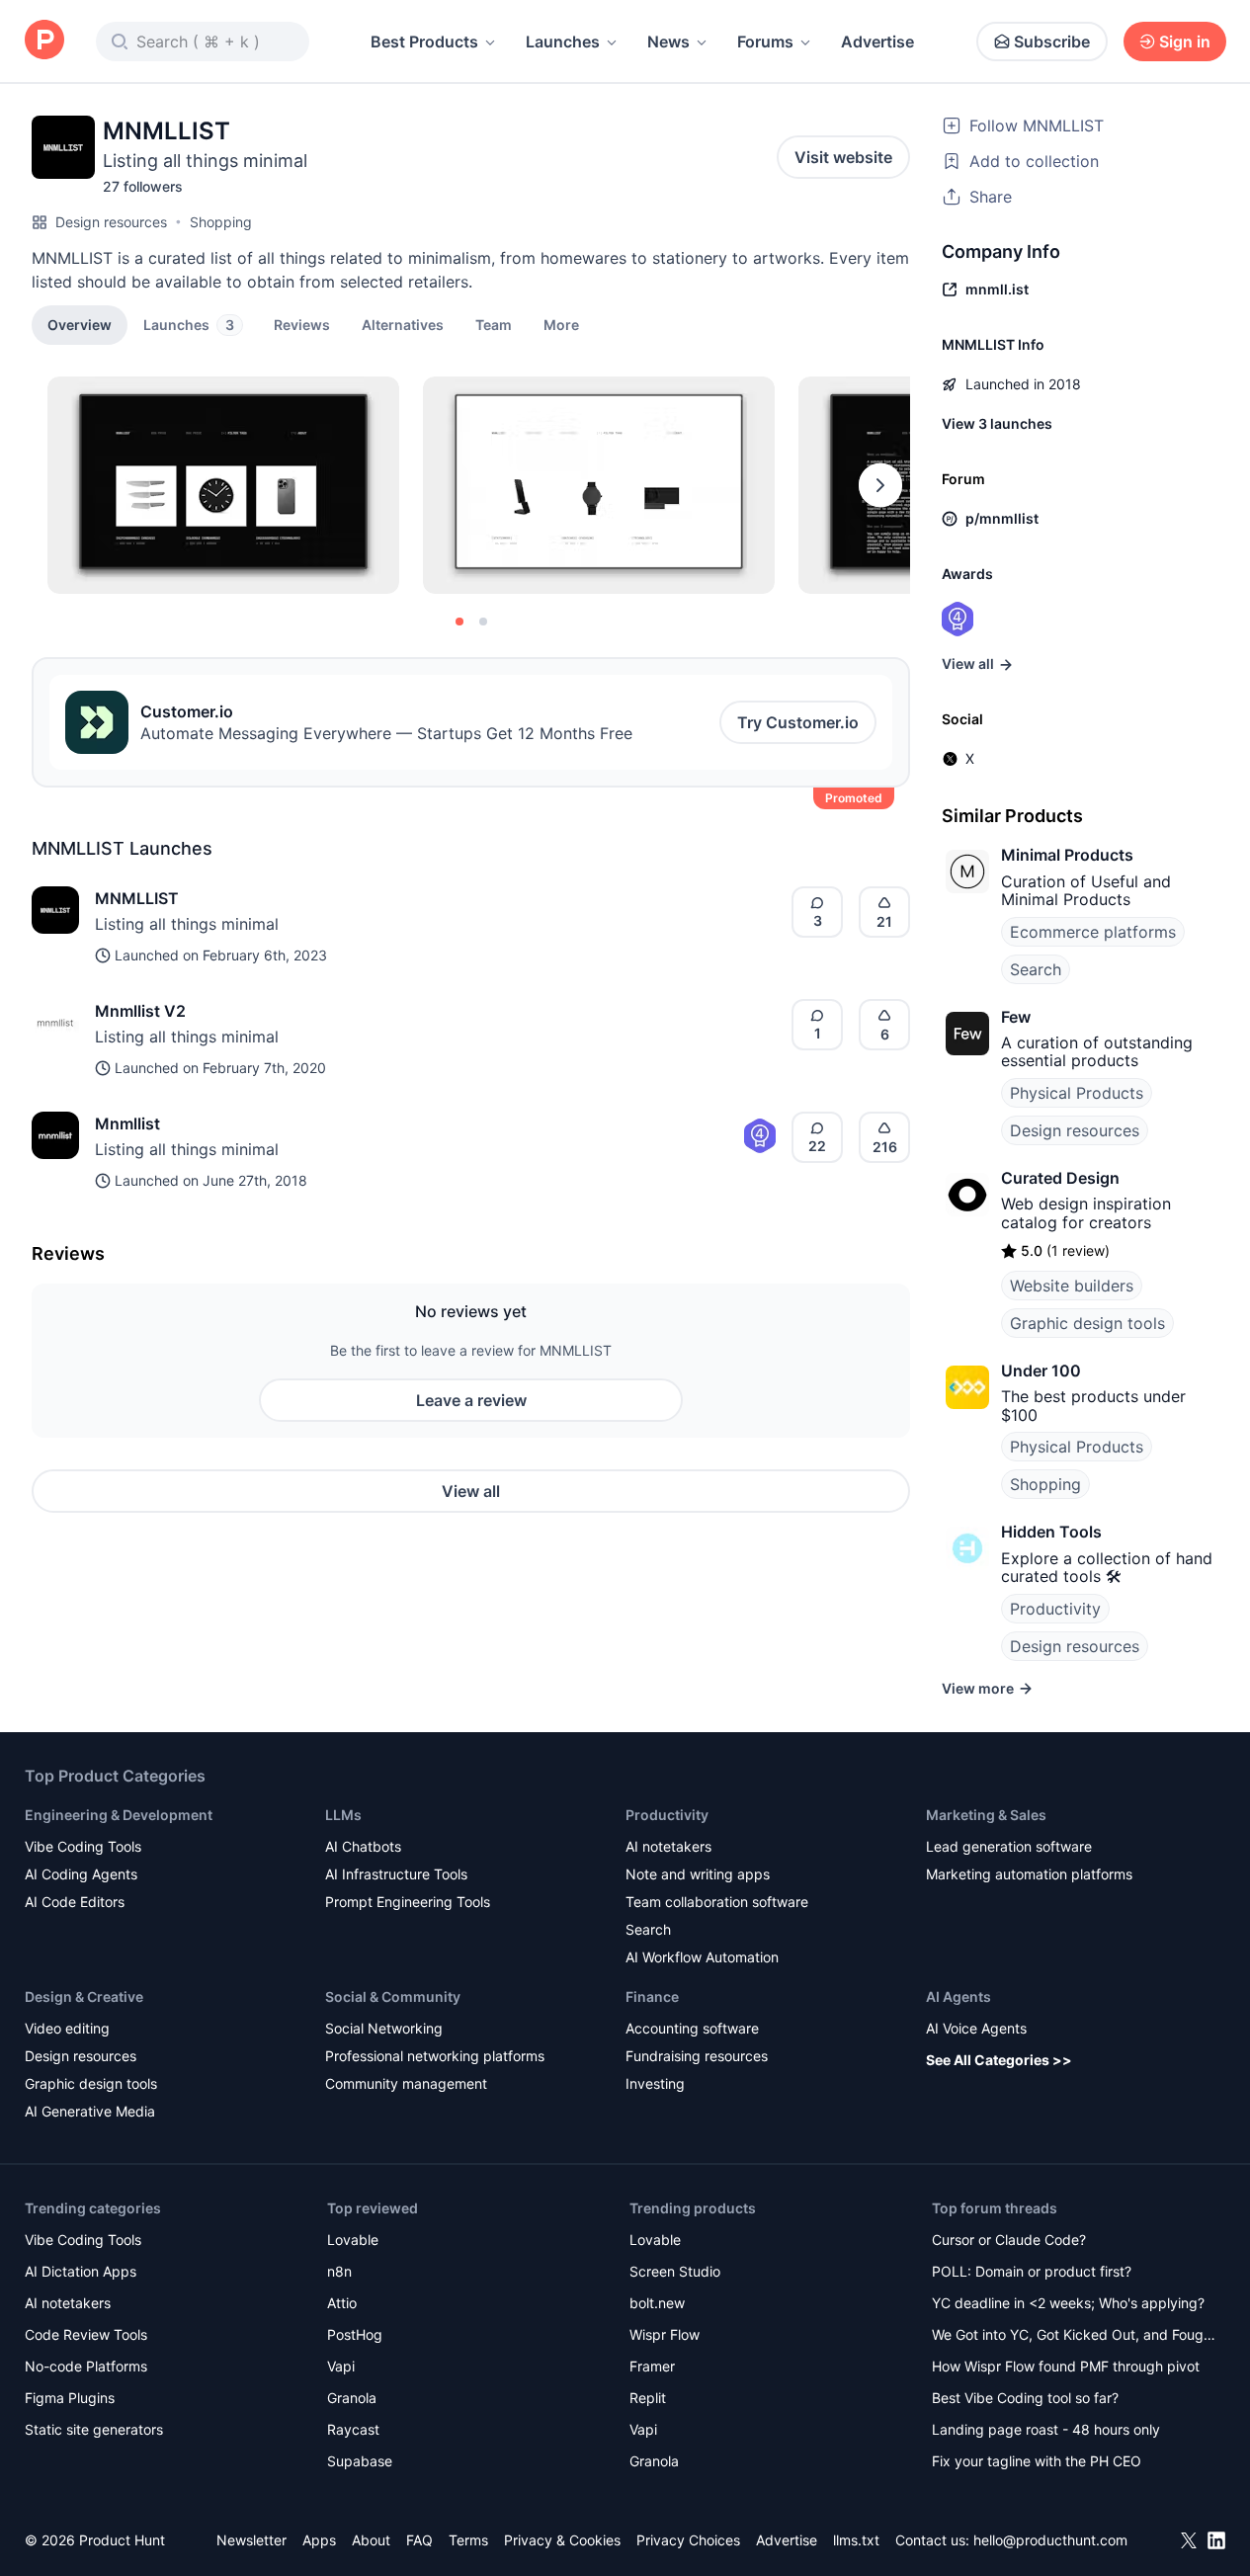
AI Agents (958, 1996)
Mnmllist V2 (140, 1011)
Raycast (353, 2429)
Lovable (353, 2240)
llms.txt (856, 2540)
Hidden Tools (1051, 1532)
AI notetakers (668, 1846)
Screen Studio (675, 2271)
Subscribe (1052, 42)
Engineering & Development (119, 1815)
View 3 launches (997, 423)
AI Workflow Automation (702, 1957)
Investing (655, 2083)
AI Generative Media (90, 2111)
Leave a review (471, 1400)
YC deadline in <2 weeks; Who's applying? (1068, 2303)
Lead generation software (1009, 1846)
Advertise (877, 42)
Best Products (424, 42)
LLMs (343, 1815)
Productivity (1055, 1609)
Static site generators (94, 2429)
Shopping (221, 222)
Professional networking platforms (435, 2056)
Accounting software (692, 2028)
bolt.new (657, 2303)
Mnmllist (127, 1123)
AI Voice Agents (976, 2028)
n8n (339, 2271)
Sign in (1185, 42)
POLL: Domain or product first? (1032, 2271)
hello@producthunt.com (1050, 2540)
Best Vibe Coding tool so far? (1025, 2398)
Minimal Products (1067, 855)
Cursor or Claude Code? (1009, 2240)
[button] (561, 324)
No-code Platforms (86, 2366)
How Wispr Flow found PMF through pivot (1066, 2366)
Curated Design (1060, 1178)
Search (1036, 969)
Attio (342, 2303)
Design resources (111, 222)
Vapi (341, 2366)
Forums (765, 42)
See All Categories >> (999, 2060)
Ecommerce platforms (1093, 932)
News (668, 42)
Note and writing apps (698, 1874)
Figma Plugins (70, 2398)
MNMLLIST (137, 898)
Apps (319, 2540)
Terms (468, 2540)
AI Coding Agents (81, 1874)
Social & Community (393, 1996)
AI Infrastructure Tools (396, 1874)
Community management (406, 2083)
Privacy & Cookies (562, 2540)
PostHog (355, 2334)
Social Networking (384, 2028)
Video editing (67, 2028)
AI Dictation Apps (81, 2271)
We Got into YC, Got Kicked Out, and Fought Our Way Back (1074, 2336)
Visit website (843, 157)
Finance (652, 1996)
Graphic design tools (1087, 1323)
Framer (652, 2366)
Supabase (360, 2461)
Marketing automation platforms (1029, 1874)
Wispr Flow (665, 2334)
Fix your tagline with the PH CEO (1037, 2461)
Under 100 (1041, 1371)
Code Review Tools (86, 2334)
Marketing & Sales (986, 1815)
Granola (352, 2398)
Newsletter (251, 2540)
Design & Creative (84, 1996)
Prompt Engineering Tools (408, 1902)
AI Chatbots (363, 1846)
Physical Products (1077, 1093)
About (371, 2540)
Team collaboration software (717, 1902)
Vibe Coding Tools (83, 1846)
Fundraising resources (697, 2056)
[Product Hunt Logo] (44, 41)
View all (471, 1491)
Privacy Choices (688, 2540)
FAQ (419, 2540)
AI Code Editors (75, 1902)
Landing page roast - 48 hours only (1046, 2429)
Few (1016, 1017)
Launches (563, 42)
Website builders (1072, 1286)
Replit (648, 2398)
